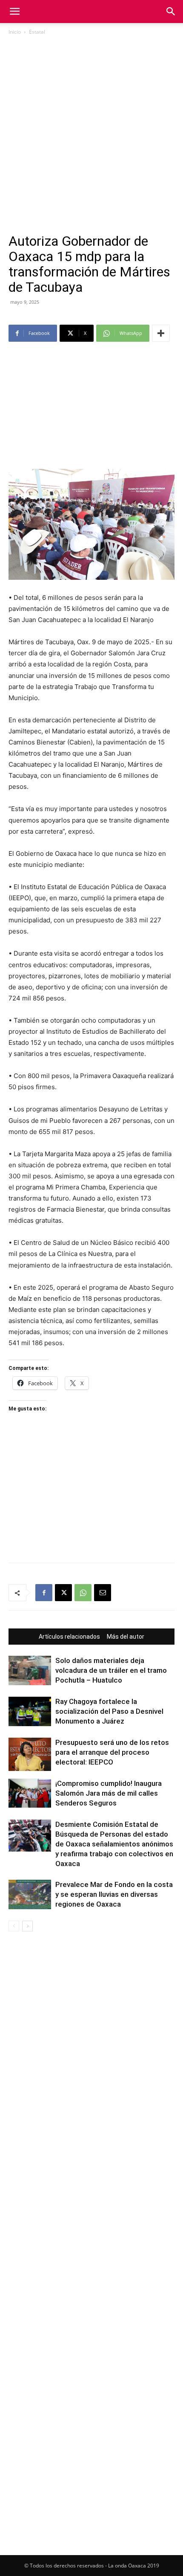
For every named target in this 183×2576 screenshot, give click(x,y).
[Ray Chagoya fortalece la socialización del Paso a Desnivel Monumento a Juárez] (30, 1711)
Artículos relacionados (69, 1637)
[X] (63, 1593)
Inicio (15, 32)
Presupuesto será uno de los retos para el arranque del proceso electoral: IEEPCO (112, 1752)
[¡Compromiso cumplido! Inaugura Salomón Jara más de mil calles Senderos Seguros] (30, 1793)
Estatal (37, 32)
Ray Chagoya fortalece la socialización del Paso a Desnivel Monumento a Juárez (109, 1711)
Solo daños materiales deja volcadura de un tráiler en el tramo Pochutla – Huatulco (111, 1670)
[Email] (103, 1593)
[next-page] (27, 1926)
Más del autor (126, 1637)
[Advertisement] (91, 138)
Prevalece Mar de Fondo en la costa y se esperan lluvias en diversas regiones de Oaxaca (114, 1894)
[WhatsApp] (83, 1593)
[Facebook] (44, 1593)
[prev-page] (14, 1926)
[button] (14, 12)
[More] (161, 333)
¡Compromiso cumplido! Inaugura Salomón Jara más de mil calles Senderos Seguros (109, 1793)
